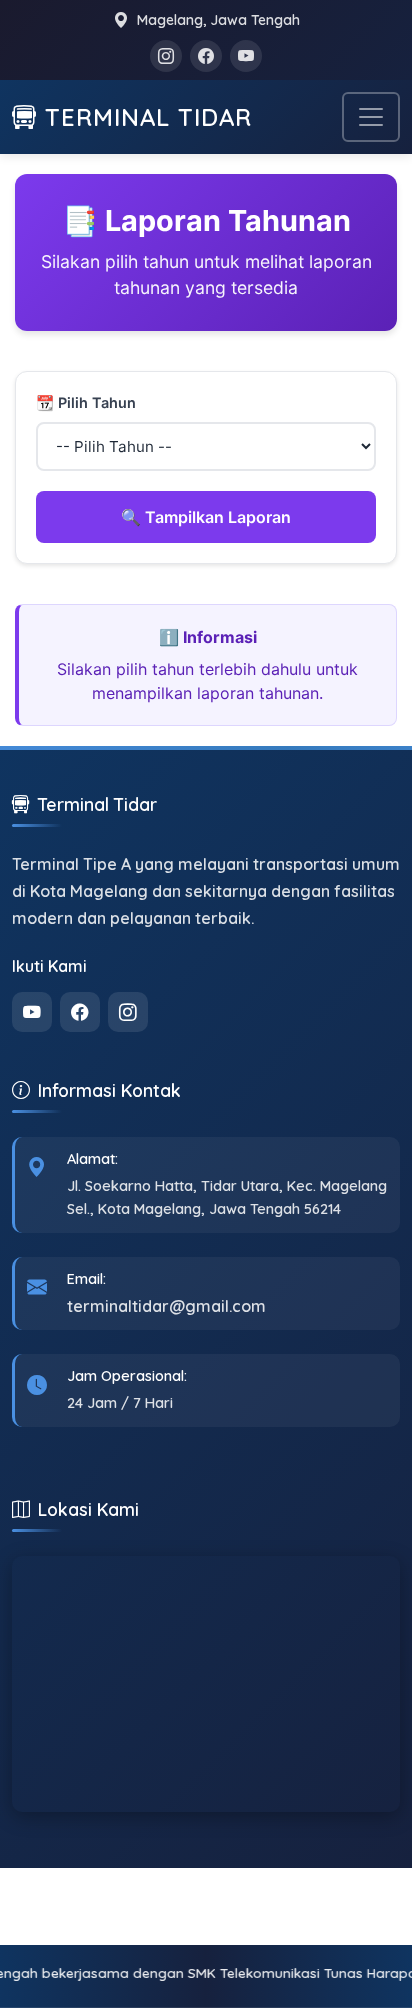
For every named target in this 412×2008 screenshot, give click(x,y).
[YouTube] (246, 56)
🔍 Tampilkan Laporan (206, 517)
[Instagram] (166, 56)
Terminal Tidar (148, 117)
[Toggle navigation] (371, 117)
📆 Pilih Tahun (86, 402)
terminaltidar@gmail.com (166, 1306)
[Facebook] (206, 56)
